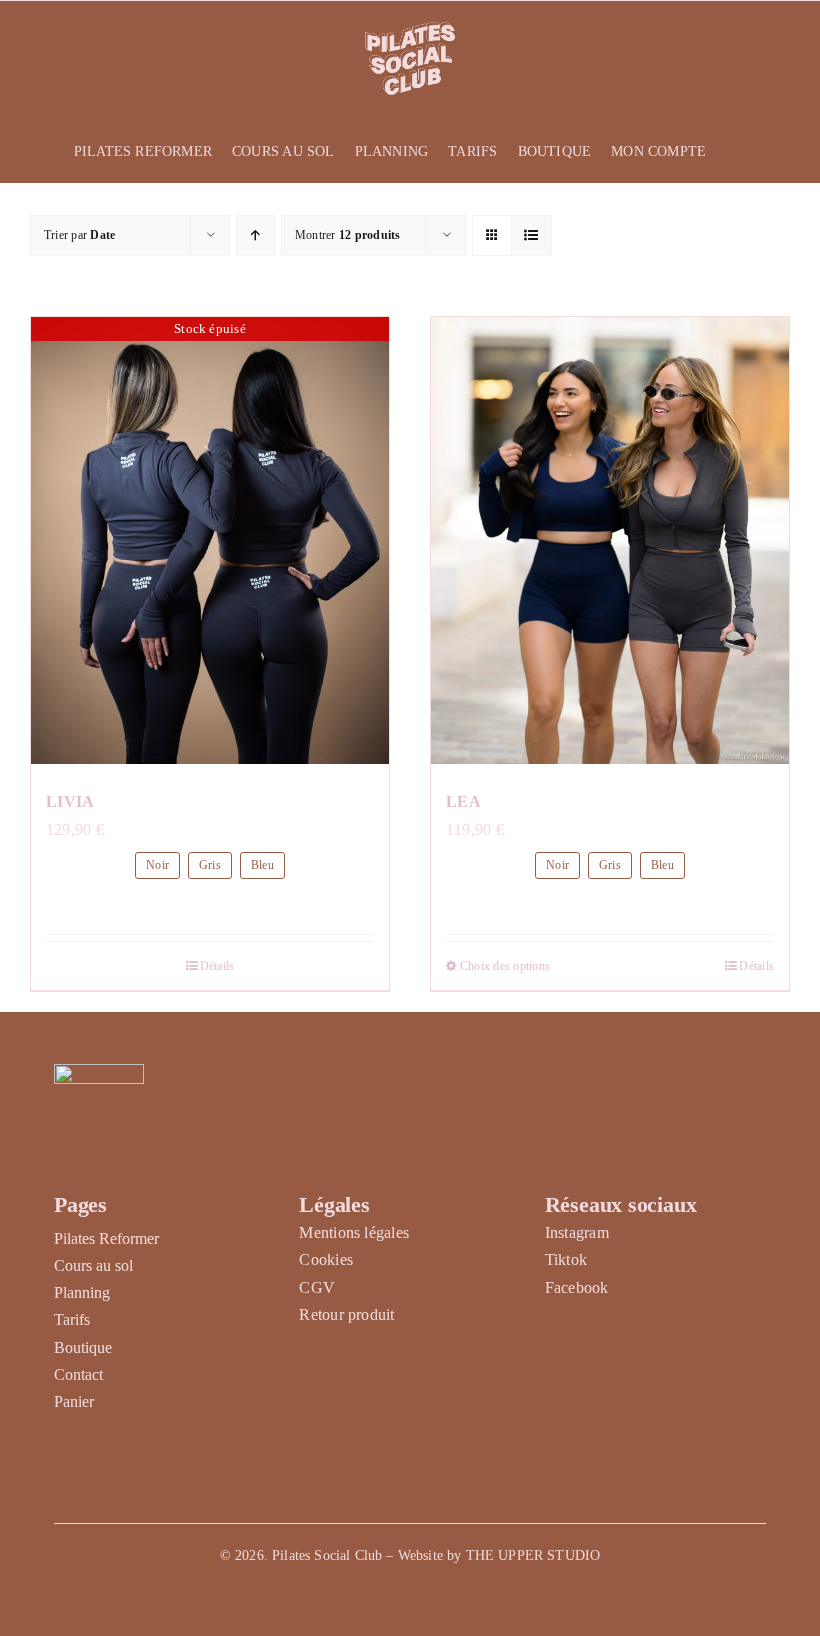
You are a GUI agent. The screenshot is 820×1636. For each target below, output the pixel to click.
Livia (70, 801)
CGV (317, 1287)
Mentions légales (354, 1232)
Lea (463, 801)
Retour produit (346, 1314)
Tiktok (566, 1259)
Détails (217, 966)
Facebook (577, 1287)
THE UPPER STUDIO (533, 1555)
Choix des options (505, 966)
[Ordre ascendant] (255, 235)
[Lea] (610, 541)
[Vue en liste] (531, 235)
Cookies (326, 1259)
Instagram (577, 1232)
